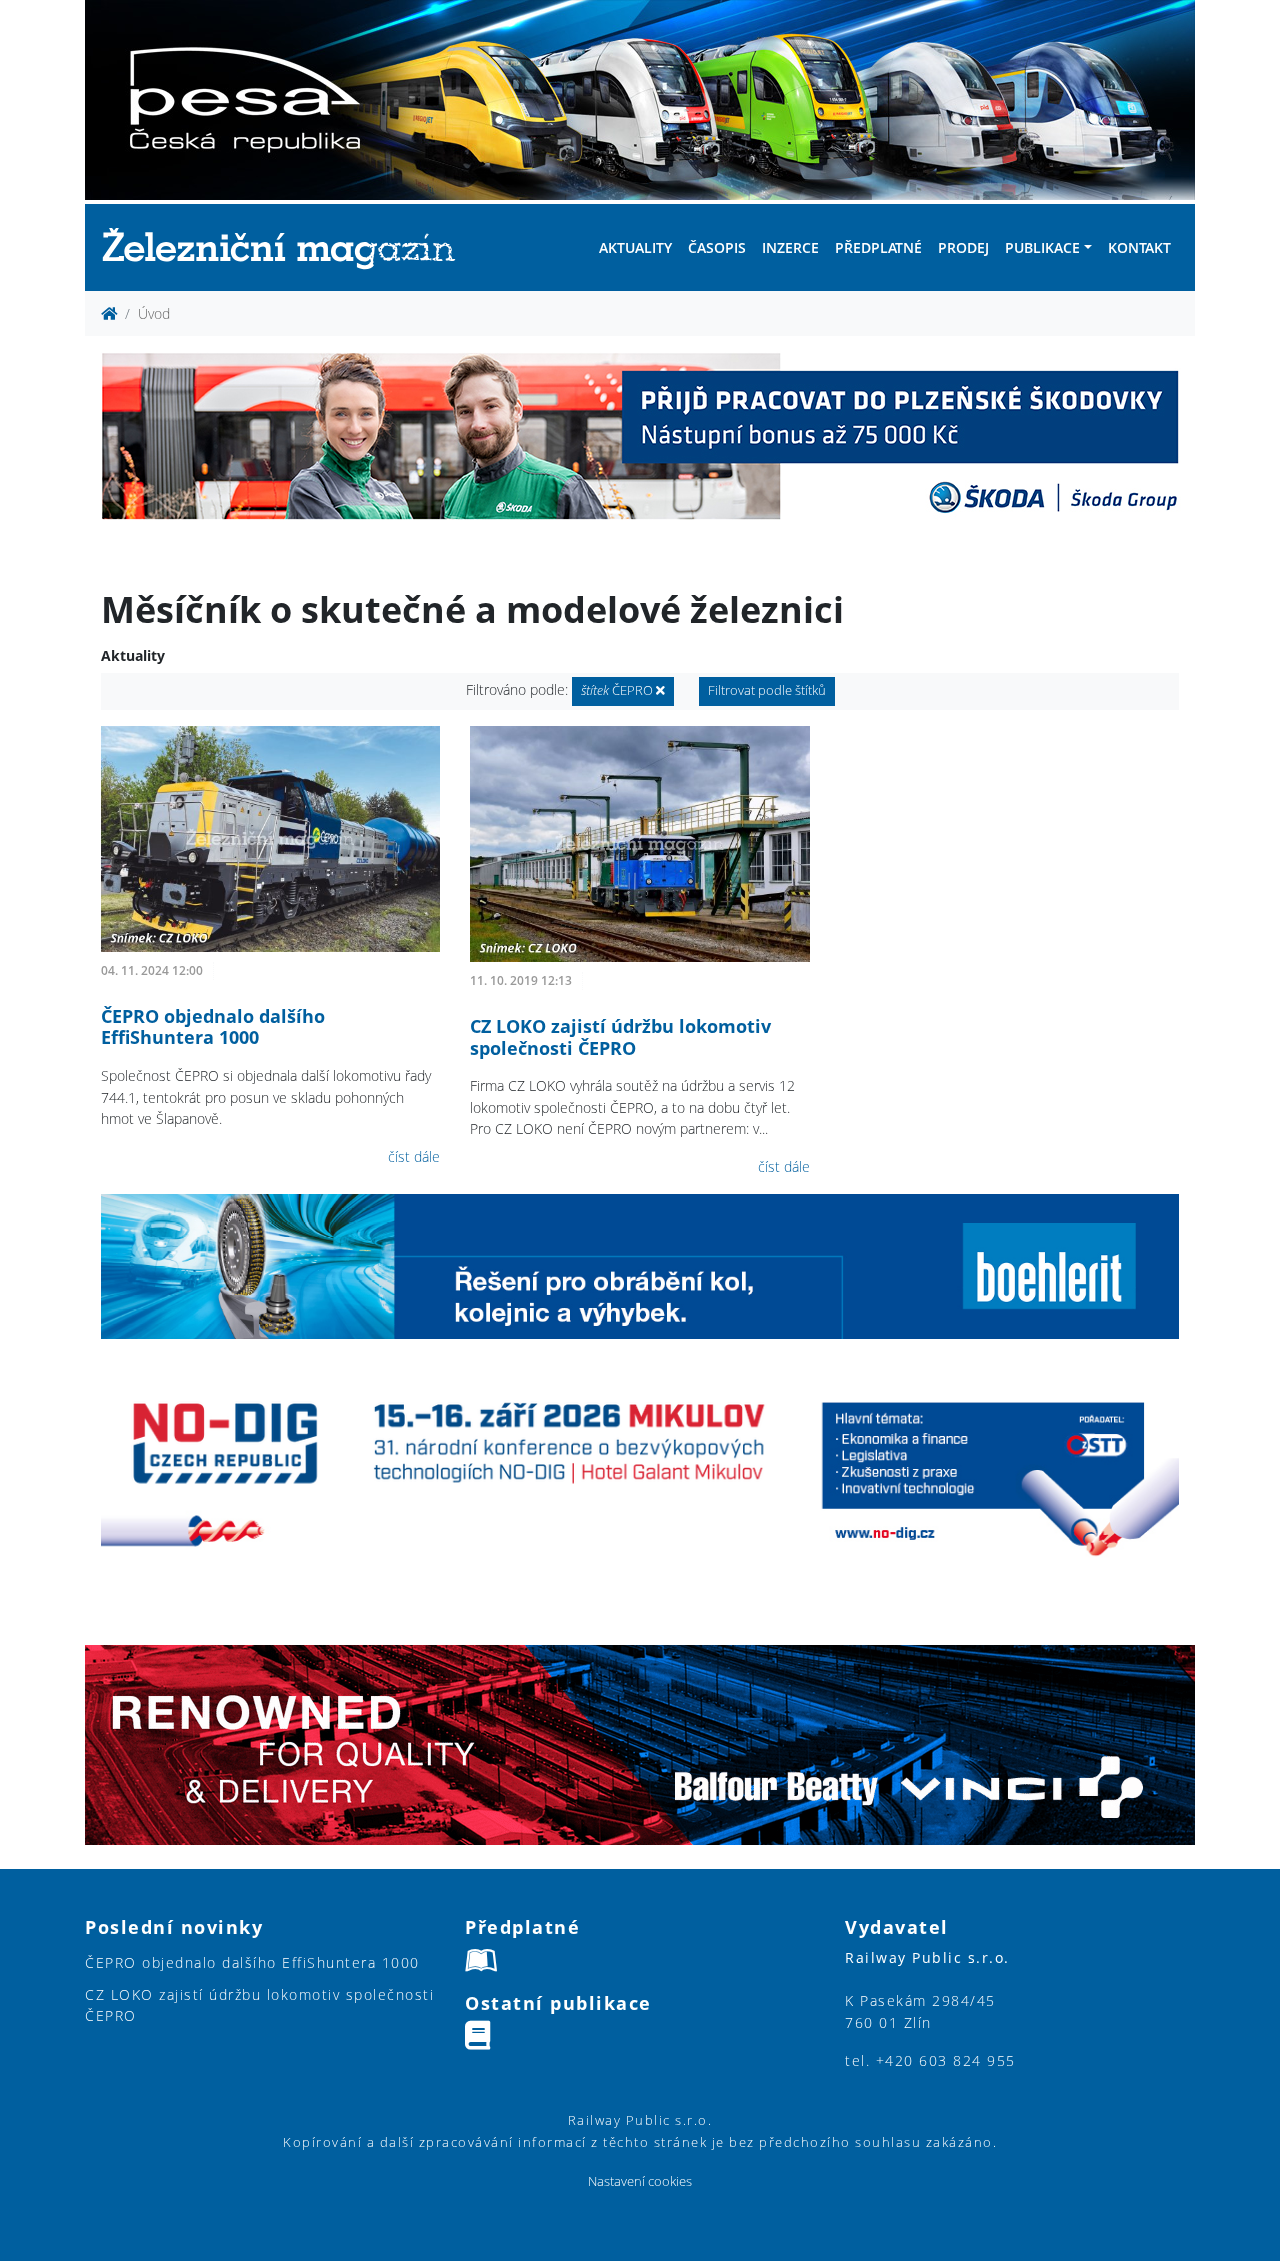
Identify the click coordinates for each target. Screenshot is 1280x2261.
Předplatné (878, 247)
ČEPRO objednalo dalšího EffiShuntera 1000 (213, 1027)
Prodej (963, 247)
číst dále (414, 1156)
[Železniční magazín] (287, 247)
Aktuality (635, 247)
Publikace (1042, 247)
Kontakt (1139, 247)
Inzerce (790, 247)
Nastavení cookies (640, 2181)
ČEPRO (618, 690)
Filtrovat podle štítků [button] (767, 690)
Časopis (717, 247)
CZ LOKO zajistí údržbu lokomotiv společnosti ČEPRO (620, 1037)
